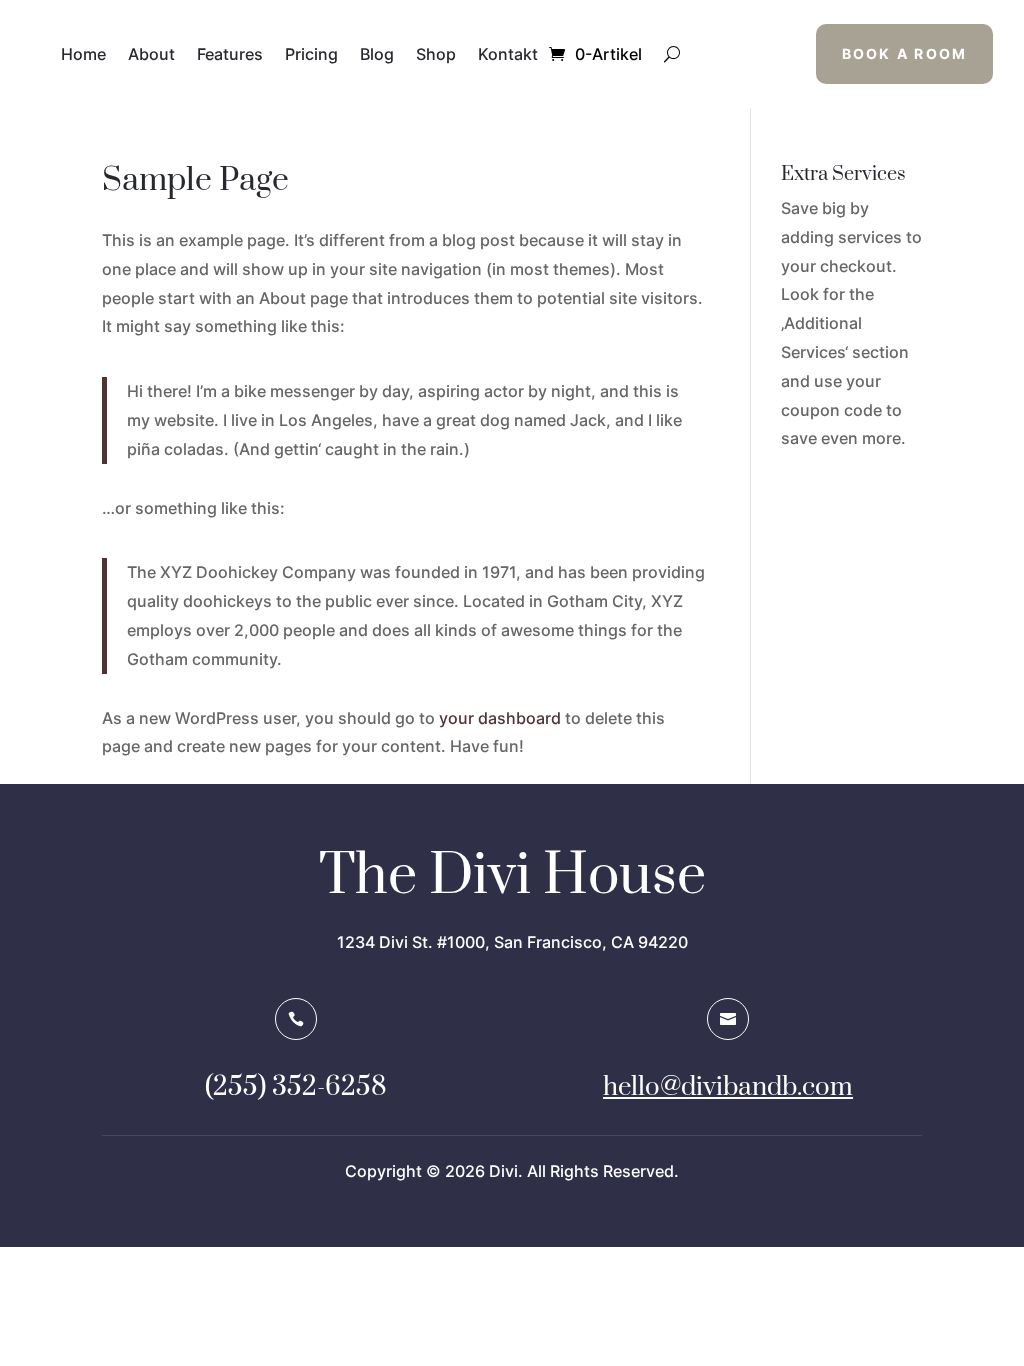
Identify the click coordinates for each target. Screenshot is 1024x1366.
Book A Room (905, 53)
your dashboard (500, 718)
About (151, 54)
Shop (436, 54)
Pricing (311, 54)
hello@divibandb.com (728, 1087)
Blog (377, 54)
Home (83, 54)
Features (230, 54)
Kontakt (508, 54)
